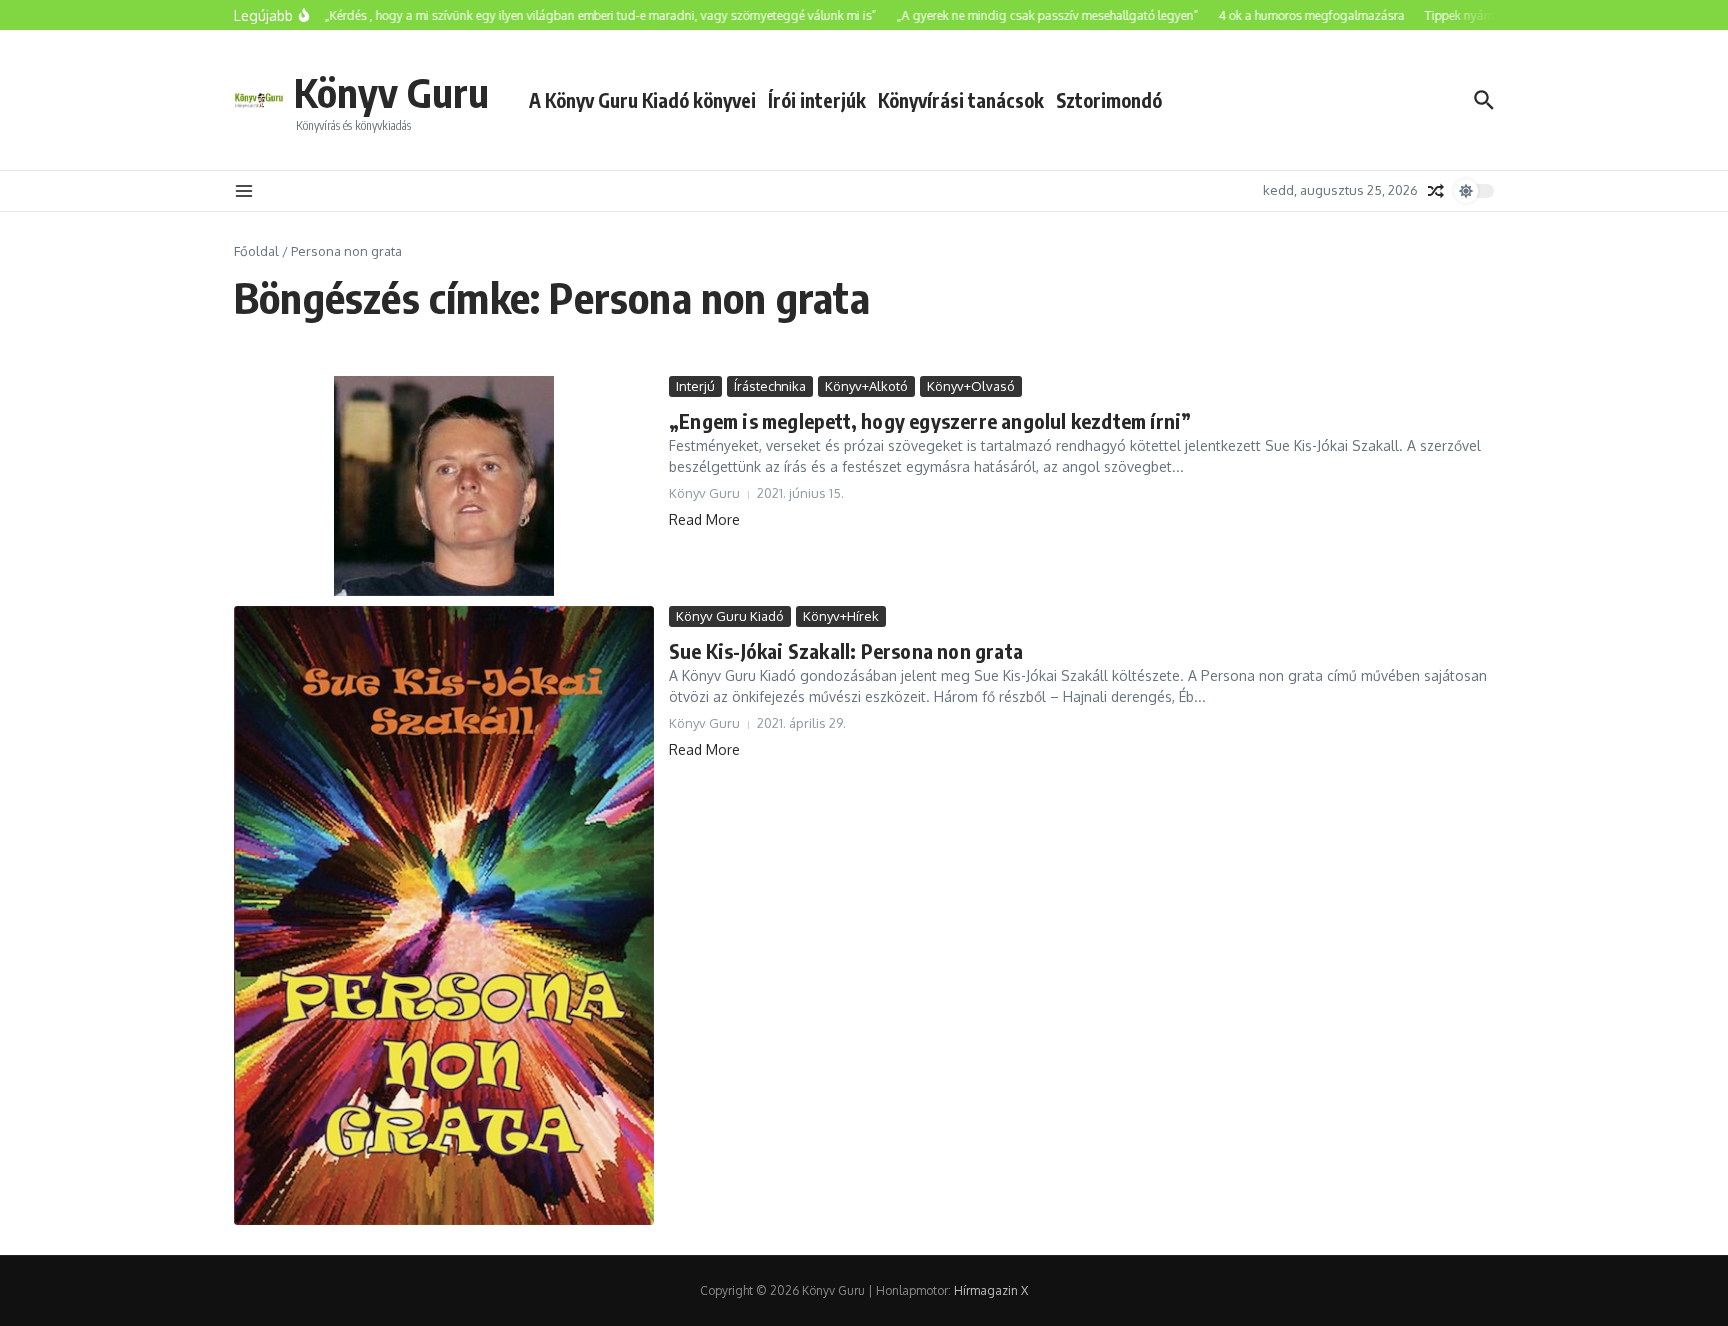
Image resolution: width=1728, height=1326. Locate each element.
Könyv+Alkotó (866, 386)
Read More (704, 519)
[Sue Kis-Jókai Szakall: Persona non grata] (444, 915)
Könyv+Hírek (841, 616)
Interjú (695, 386)
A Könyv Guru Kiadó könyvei (642, 100)
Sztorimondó (1109, 100)
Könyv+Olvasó (971, 386)
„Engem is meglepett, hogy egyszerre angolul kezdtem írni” (930, 420)
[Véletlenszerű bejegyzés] (1436, 191)
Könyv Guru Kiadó (730, 616)
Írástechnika (770, 386)
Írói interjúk (817, 100)
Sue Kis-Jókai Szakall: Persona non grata (846, 650)
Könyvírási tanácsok (961, 100)
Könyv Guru (391, 92)
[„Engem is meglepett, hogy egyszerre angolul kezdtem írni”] (444, 486)
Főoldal (256, 251)
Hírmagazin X (991, 1290)
